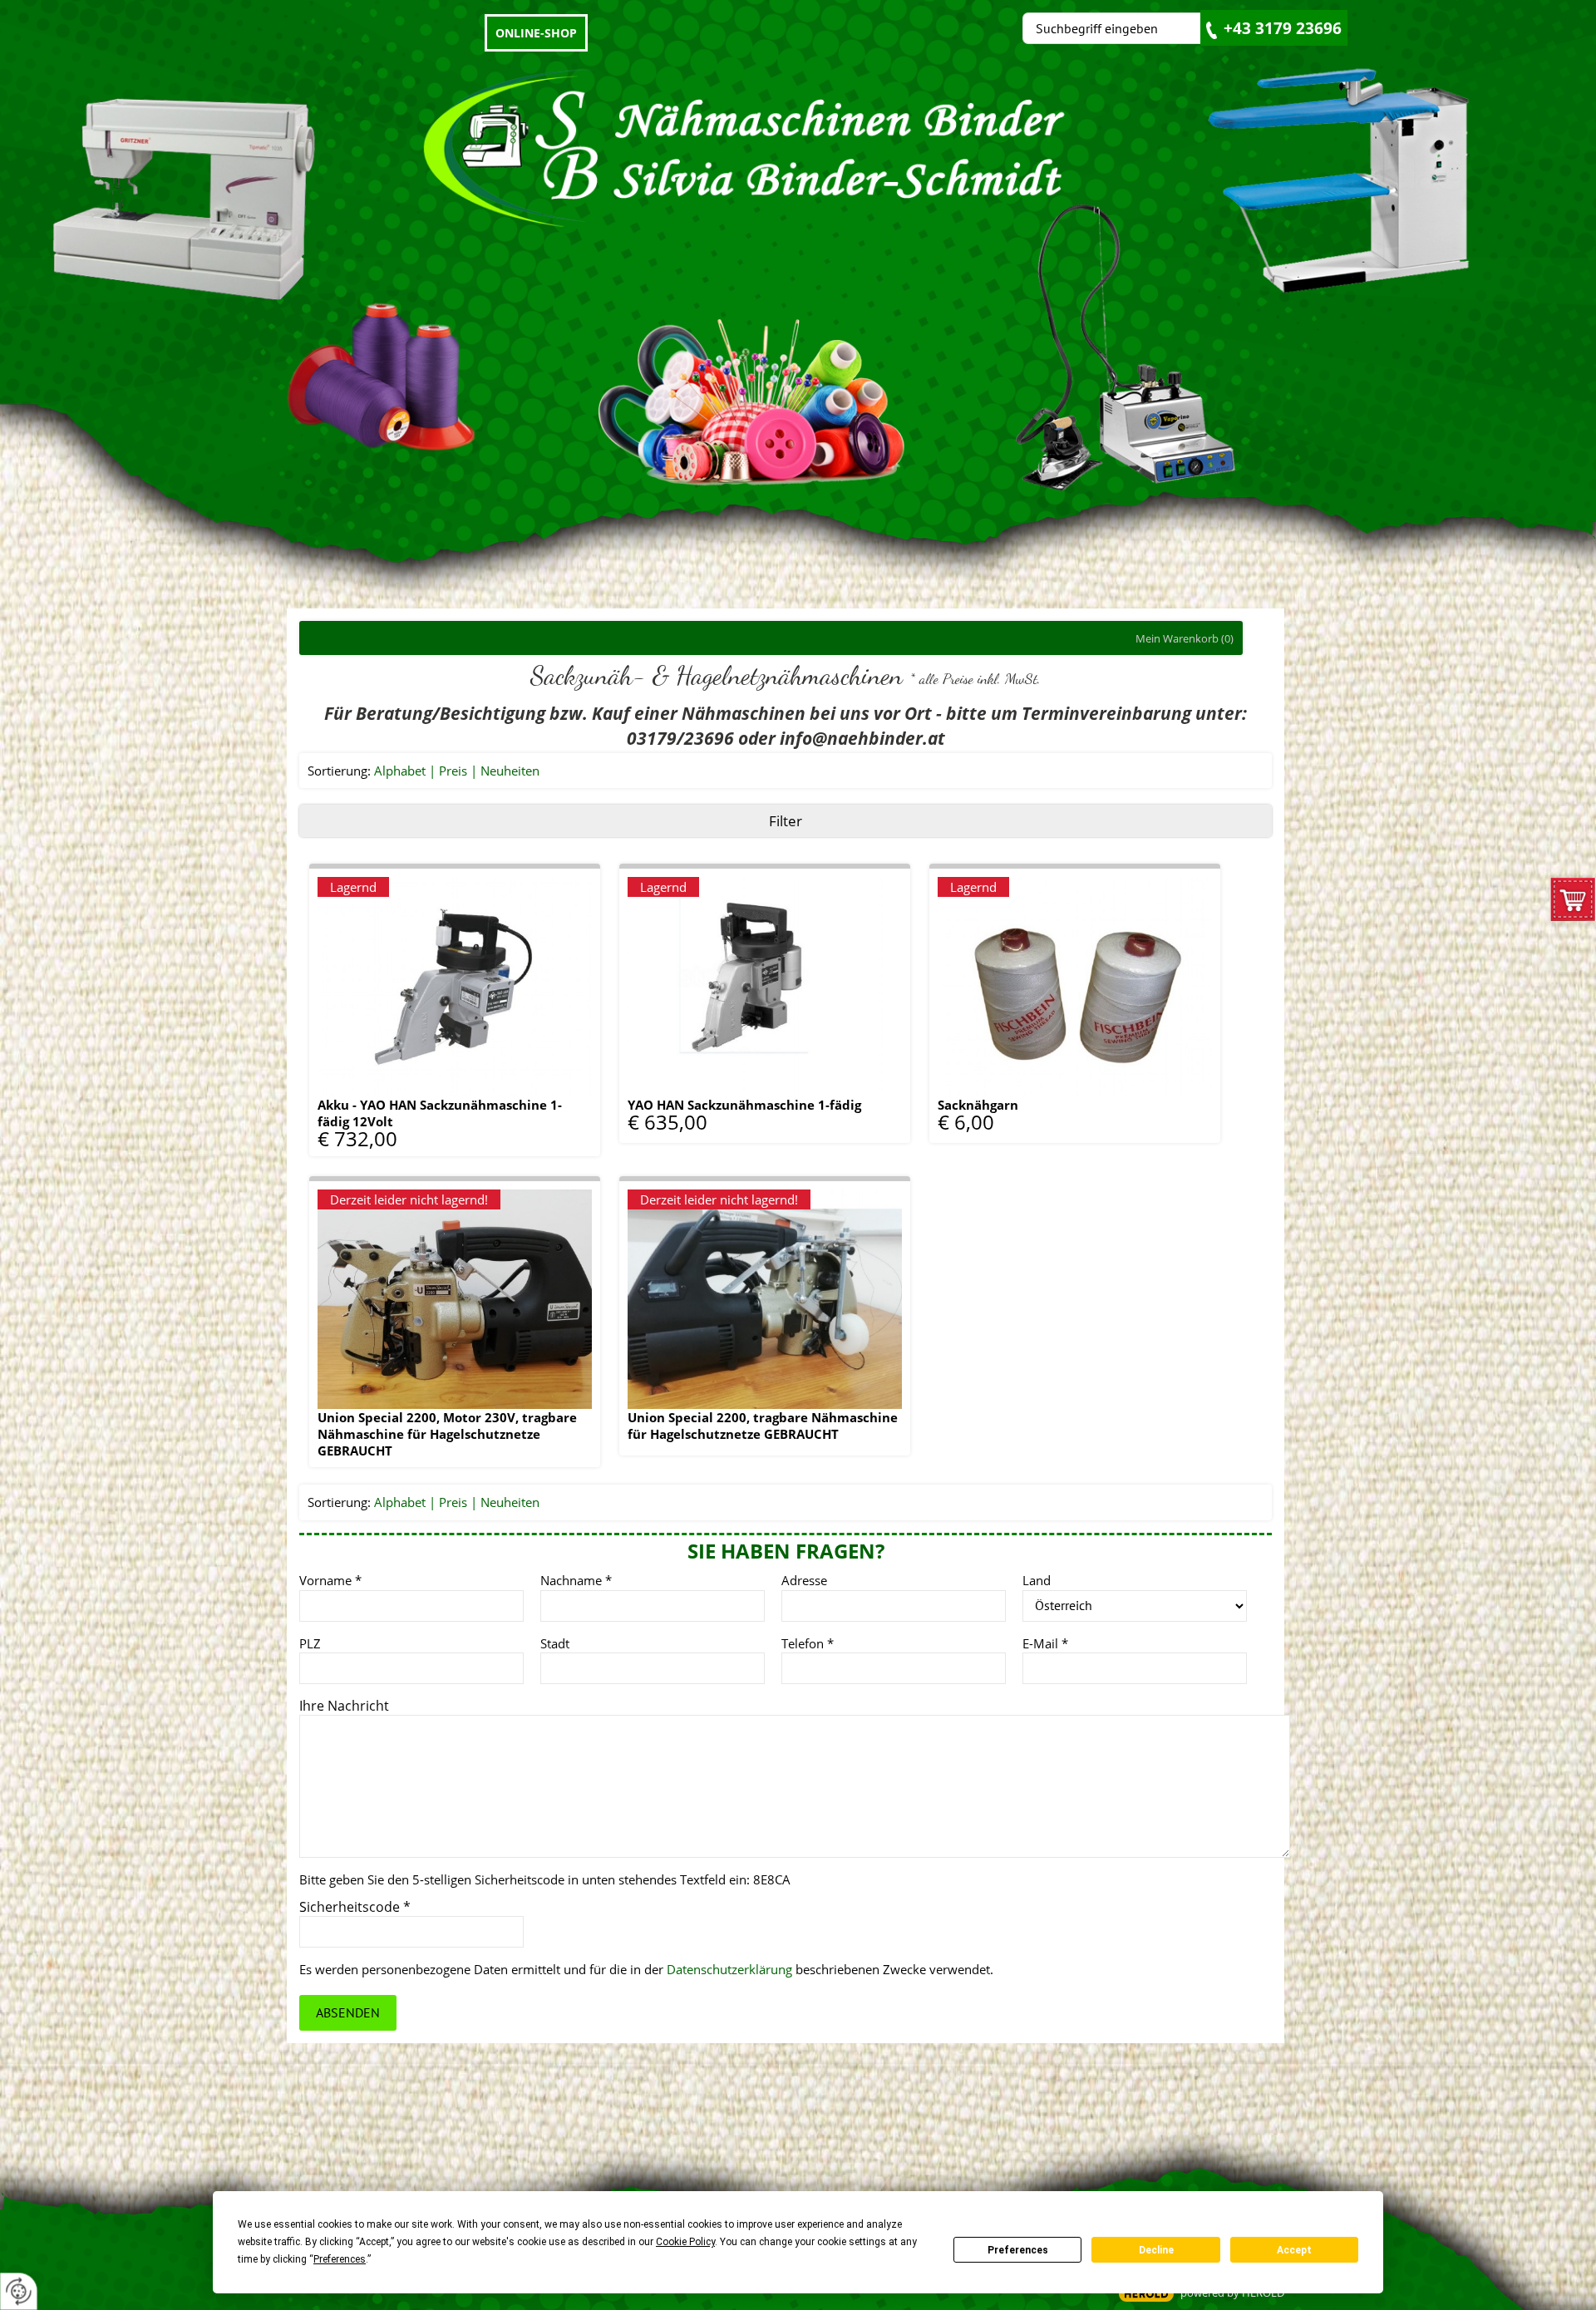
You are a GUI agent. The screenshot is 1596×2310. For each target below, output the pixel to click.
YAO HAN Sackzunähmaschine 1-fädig (744, 1105)
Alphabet (400, 771)
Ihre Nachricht (344, 1706)
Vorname (330, 1580)
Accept (1294, 2250)
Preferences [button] (340, 2259)
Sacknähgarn (978, 1105)
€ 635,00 (667, 1120)
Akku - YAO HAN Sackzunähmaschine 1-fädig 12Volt (440, 1113)
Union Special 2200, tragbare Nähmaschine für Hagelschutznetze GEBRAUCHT (763, 1426)
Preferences (1018, 2250)
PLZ (310, 1643)
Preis (453, 771)
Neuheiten (510, 771)
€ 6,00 (966, 1120)
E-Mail (1045, 1643)
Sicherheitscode (355, 1907)
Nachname (576, 1580)
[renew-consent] (19, 2291)
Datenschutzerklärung (729, 1969)
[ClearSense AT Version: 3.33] (1146, 2294)
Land (1037, 1580)
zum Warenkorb (1573, 904)
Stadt (555, 1643)
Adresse (804, 1580)
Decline (1156, 2250)
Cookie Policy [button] (685, 2242)
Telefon (808, 1643)
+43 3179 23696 (1283, 28)
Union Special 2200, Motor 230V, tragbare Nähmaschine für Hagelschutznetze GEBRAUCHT (447, 1434)
